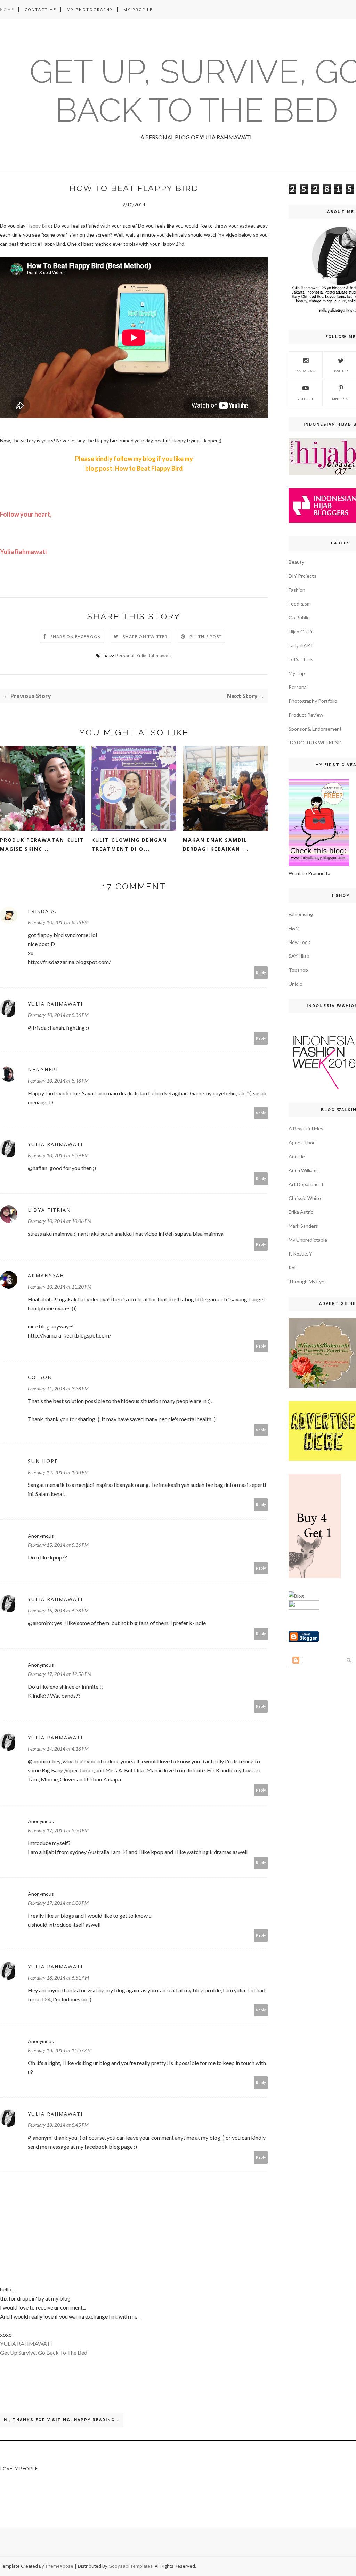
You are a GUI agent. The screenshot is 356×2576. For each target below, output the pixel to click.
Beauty (296, 562)
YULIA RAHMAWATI (26, 2343)
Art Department (306, 1184)
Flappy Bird (39, 226)
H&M (294, 928)
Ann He (297, 1156)
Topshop (298, 970)
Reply (261, 973)
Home (7, 10)
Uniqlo (296, 984)
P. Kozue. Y (300, 1254)
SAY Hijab (299, 956)
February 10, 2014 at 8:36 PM (58, 922)
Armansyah (46, 1275)
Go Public (299, 618)
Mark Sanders (303, 1226)
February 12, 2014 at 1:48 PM (58, 1472)
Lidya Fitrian (49, 1210)
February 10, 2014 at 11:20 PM (60, 1287)
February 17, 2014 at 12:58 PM (60, 1674)
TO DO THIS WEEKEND (315, 743)
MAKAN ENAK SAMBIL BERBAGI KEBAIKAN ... (216, 844)
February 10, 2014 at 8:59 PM (58, 1155)
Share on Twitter (145, 637)
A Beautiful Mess (307, 1129)
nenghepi (43, 1069)
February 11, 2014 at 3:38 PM (58, 1388)
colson (40, 1377)
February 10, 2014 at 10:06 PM (60, 1221)
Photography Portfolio (313, 701)
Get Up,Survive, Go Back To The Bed (44, 2352)
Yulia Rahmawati (154, 655)
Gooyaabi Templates (131, 2566)
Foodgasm (300, 604)
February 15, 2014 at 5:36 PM (58, 1545)
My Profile (138, 10)
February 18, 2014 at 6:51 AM (58, 1978)
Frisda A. (42, 911)
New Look (299, 942)
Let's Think (301, 659)
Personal (125, 655)
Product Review (306, 715)
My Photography (90, 10)
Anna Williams (304, 1170)
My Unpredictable (308, 1240)
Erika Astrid (301, 1212)
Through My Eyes (308, 1281)
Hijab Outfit (301, 631)
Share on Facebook (76, 637)
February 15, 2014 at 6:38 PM (58, 1610)
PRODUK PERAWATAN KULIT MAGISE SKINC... (42, 844)
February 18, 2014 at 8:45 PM (58, 2125)
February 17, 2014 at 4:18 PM (58, 1749)
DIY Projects (302, 576)
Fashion (297, 590)
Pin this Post (206, 637)
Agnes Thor (302, 1142)
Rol (292, 1268)
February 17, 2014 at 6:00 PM (58, 1903)
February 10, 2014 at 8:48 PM (58, 1081)
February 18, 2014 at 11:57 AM (60, 2050)
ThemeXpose (59, 2566)
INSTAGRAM (306, 371)
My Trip (297, 673)
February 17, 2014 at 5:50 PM (58, 1830)
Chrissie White (305, 1198)
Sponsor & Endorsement (315, 729)
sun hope (43, 1461)
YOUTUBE (306, 399)
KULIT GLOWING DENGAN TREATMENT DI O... (129, 844)
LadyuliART (301, 645)
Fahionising (301, 914)
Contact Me (41, 10)
